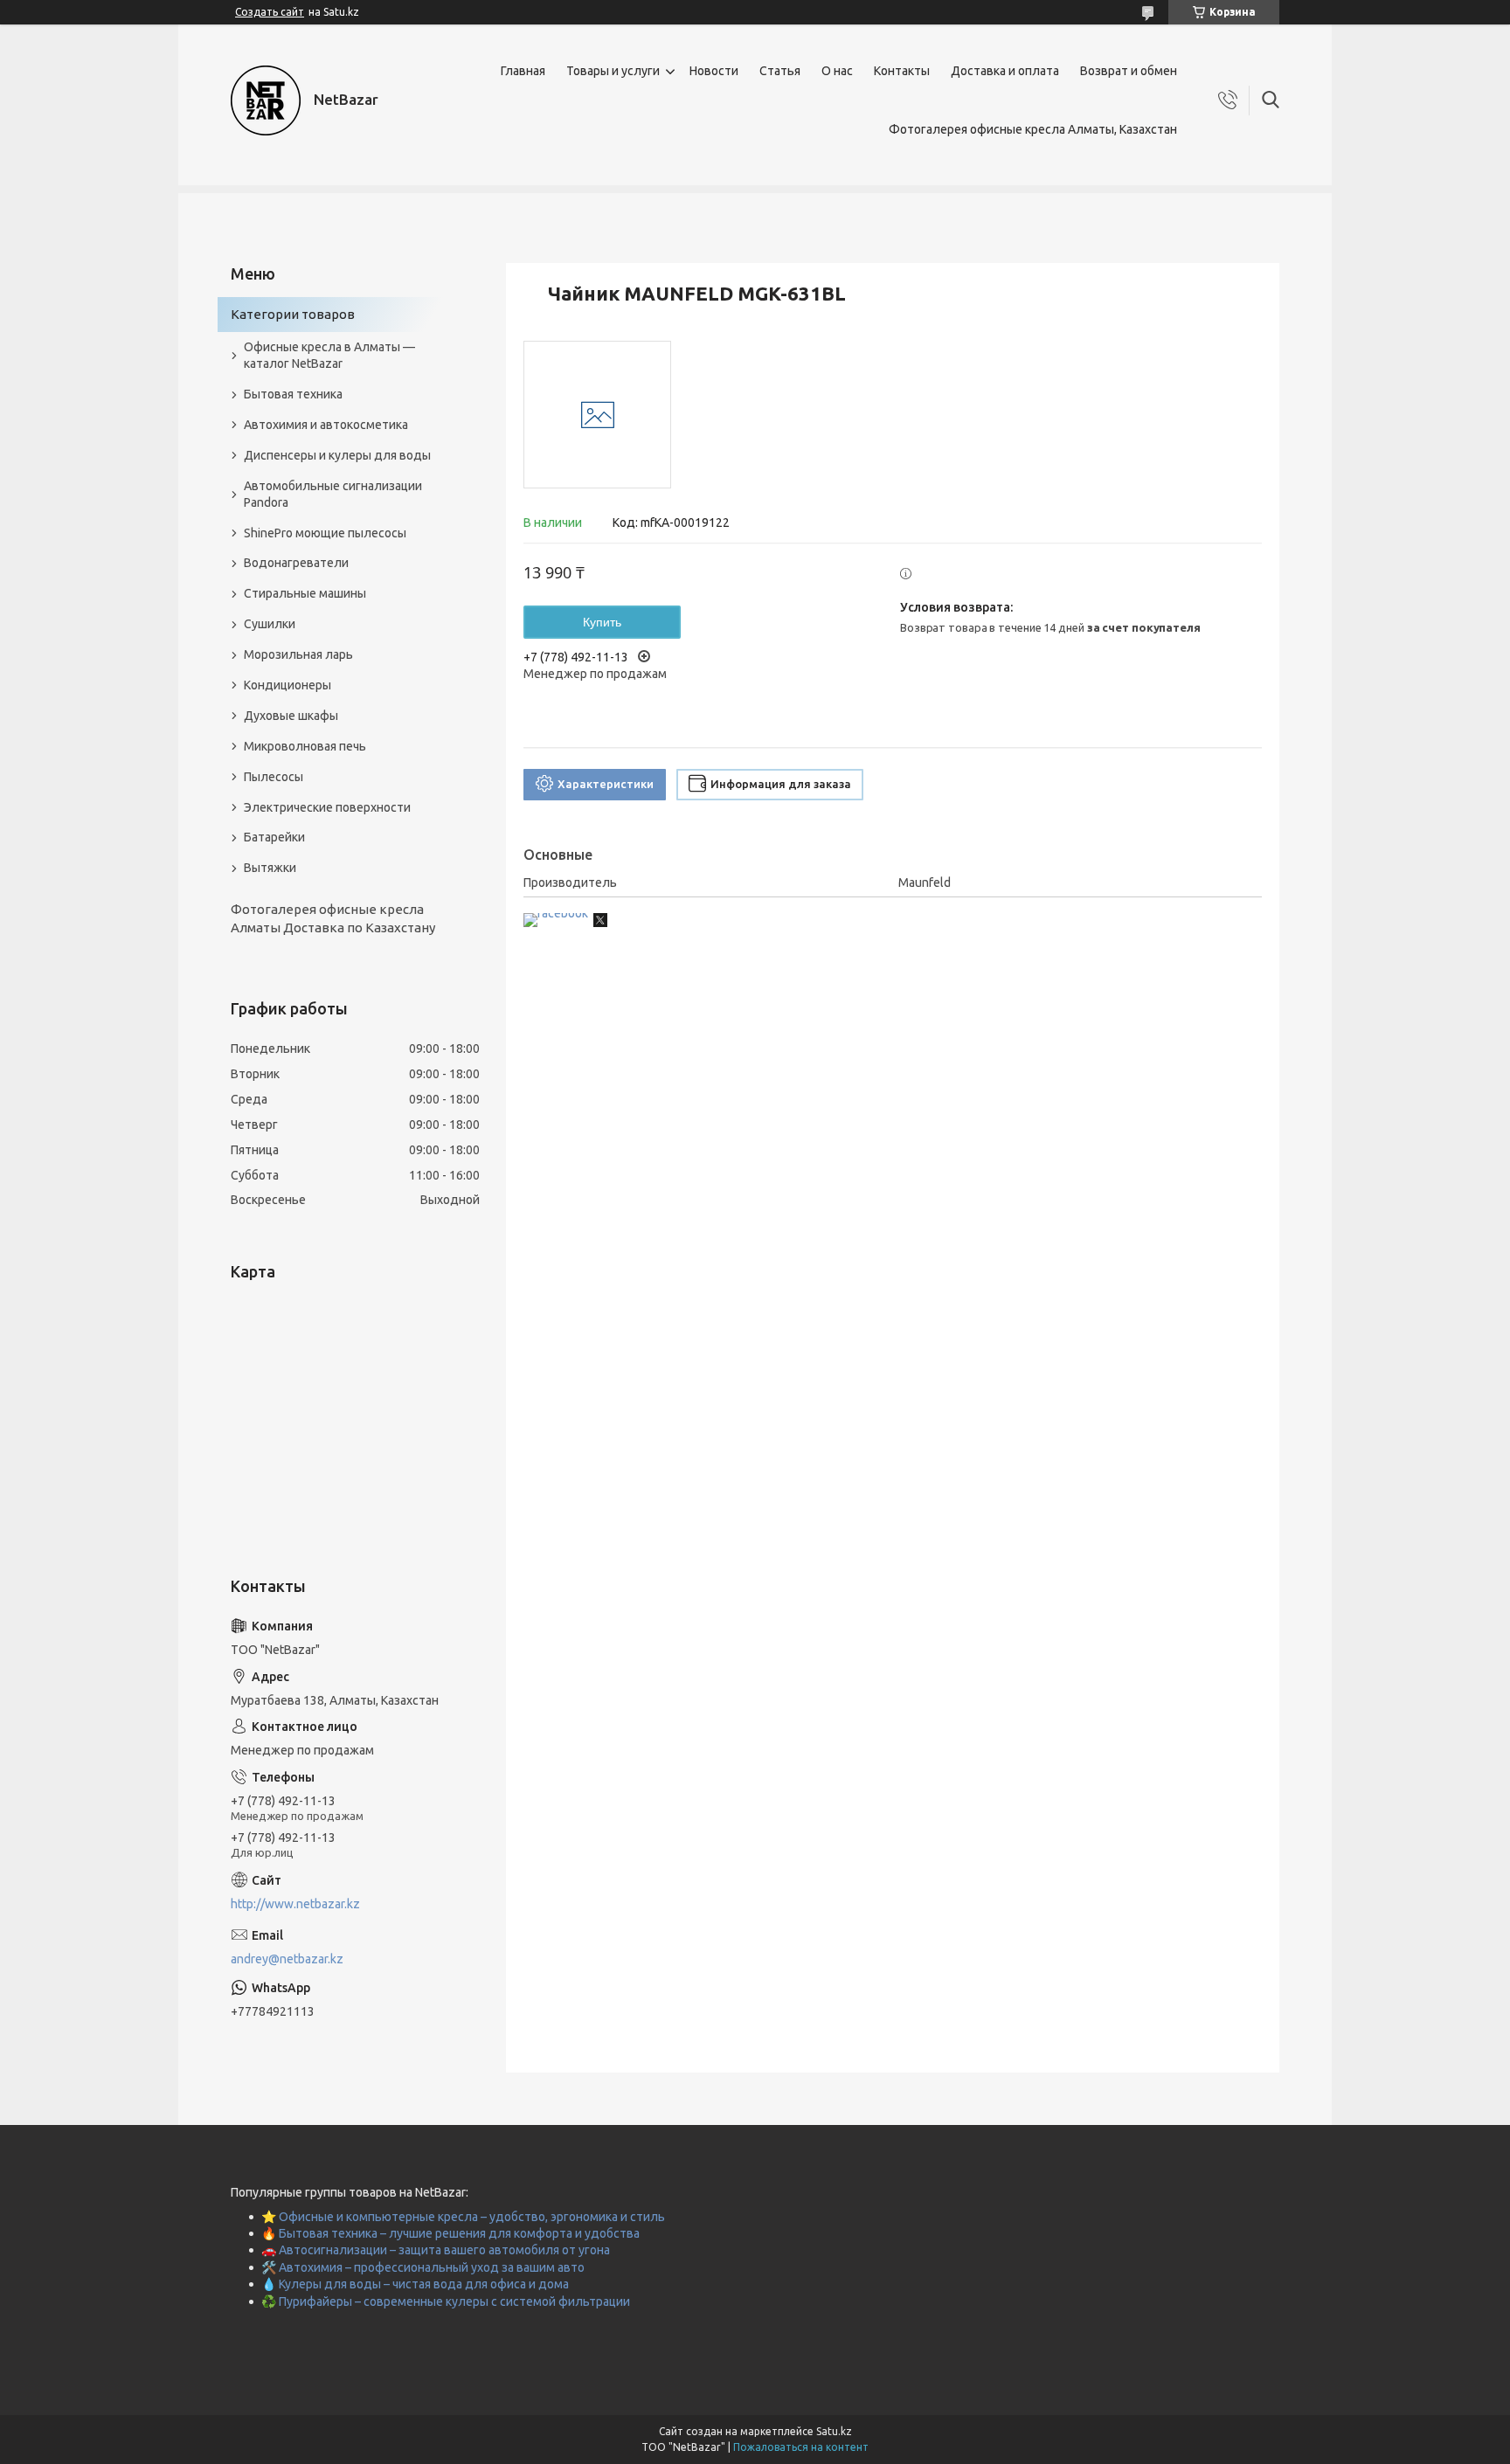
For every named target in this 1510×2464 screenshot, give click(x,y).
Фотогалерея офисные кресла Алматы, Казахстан (1033, 129)
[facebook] (556, 913)
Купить (602, 622)
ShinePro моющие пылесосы (325, 533)
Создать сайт (270, 12)
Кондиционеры (287, 685)
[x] (600, 923)
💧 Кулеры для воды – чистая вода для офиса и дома (415, 2284)
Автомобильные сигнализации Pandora (333, 494)
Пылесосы (274, 777)
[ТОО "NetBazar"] (266, 100)
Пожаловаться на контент (801, 2447)
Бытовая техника (293, 394)
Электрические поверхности (327, 807)
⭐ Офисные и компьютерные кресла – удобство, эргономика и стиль (463, 2217)
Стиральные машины (305, 593)
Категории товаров (293, 314)
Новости (714, 71)
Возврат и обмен (1129, 71)
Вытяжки (270, 868)
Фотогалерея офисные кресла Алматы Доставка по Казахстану (333, 918)
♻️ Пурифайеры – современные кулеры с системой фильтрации (446, 2301)
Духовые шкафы (291, 716)
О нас (837, 71)
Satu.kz (834, 2431)
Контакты (902, 71)
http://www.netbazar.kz (295, 1904)
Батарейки (274, 837)
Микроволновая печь (305, 746)
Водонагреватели (296, 563)
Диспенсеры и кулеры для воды (337, 455)
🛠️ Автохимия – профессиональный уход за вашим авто (423, 2267)
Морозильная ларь (298, 654)
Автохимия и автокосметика (326, 425)
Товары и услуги (613, 71)
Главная (523, 71)
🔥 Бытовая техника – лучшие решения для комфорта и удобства (450, 2233)
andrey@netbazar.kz (287, 1959)
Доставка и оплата (1005, 71)
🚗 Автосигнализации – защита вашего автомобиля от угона (436, 2250)
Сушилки (270, 624)
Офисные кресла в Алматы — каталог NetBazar (329, 355)
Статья (780, 71)
